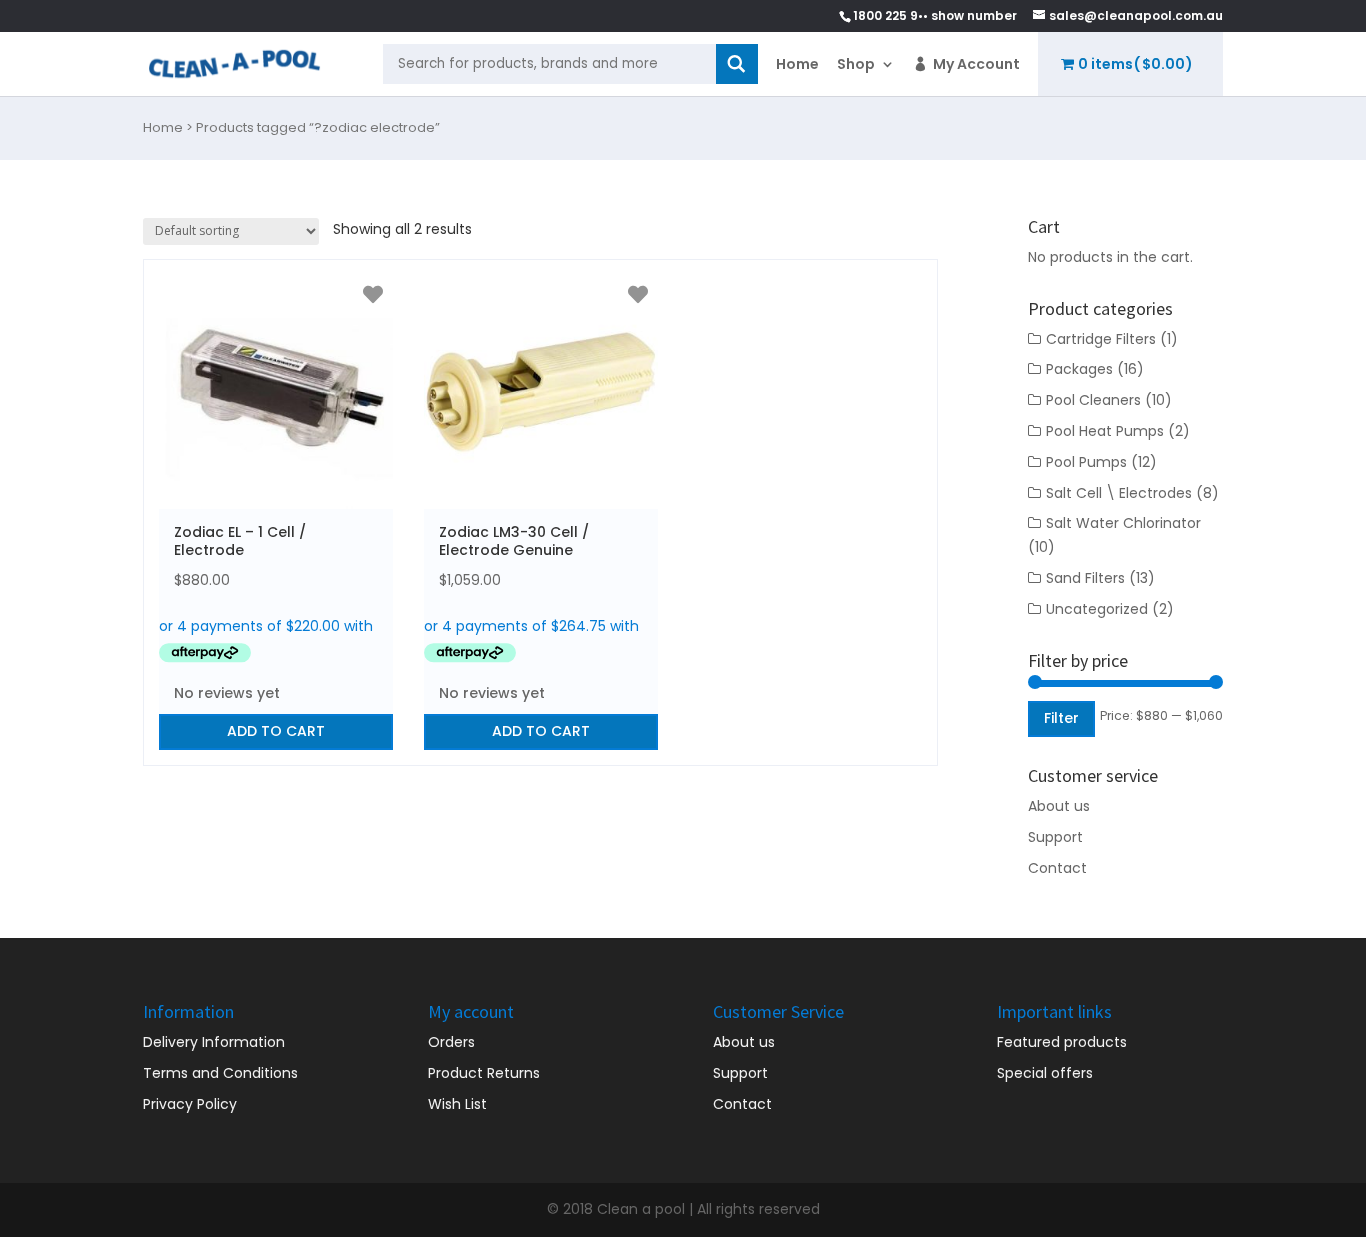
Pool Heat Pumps (1105, 431)
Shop (856, 64)
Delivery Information (214, 1042)
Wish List (457, 1104)
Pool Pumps (1086, 462)
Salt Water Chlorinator (1123, 523)
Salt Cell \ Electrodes (1119, 493)
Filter (1061, 718)
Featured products (1062, 1042)
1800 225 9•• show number (935, 15)
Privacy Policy (190, 1104)
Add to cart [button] (276, 731)
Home (797, 64)
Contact (1057, 868)
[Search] (737, 64)
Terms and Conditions (220, 1073)
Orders (451, 1042)
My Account (976, 64)
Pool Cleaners (1093, 400)
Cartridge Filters (1101, 339)
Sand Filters (1085, 578)
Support (1055, 837)
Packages (1079, 369)
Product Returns (484, 1073)
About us (1059, 806)
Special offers (1045, 1073)
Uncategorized (1097, 609)
